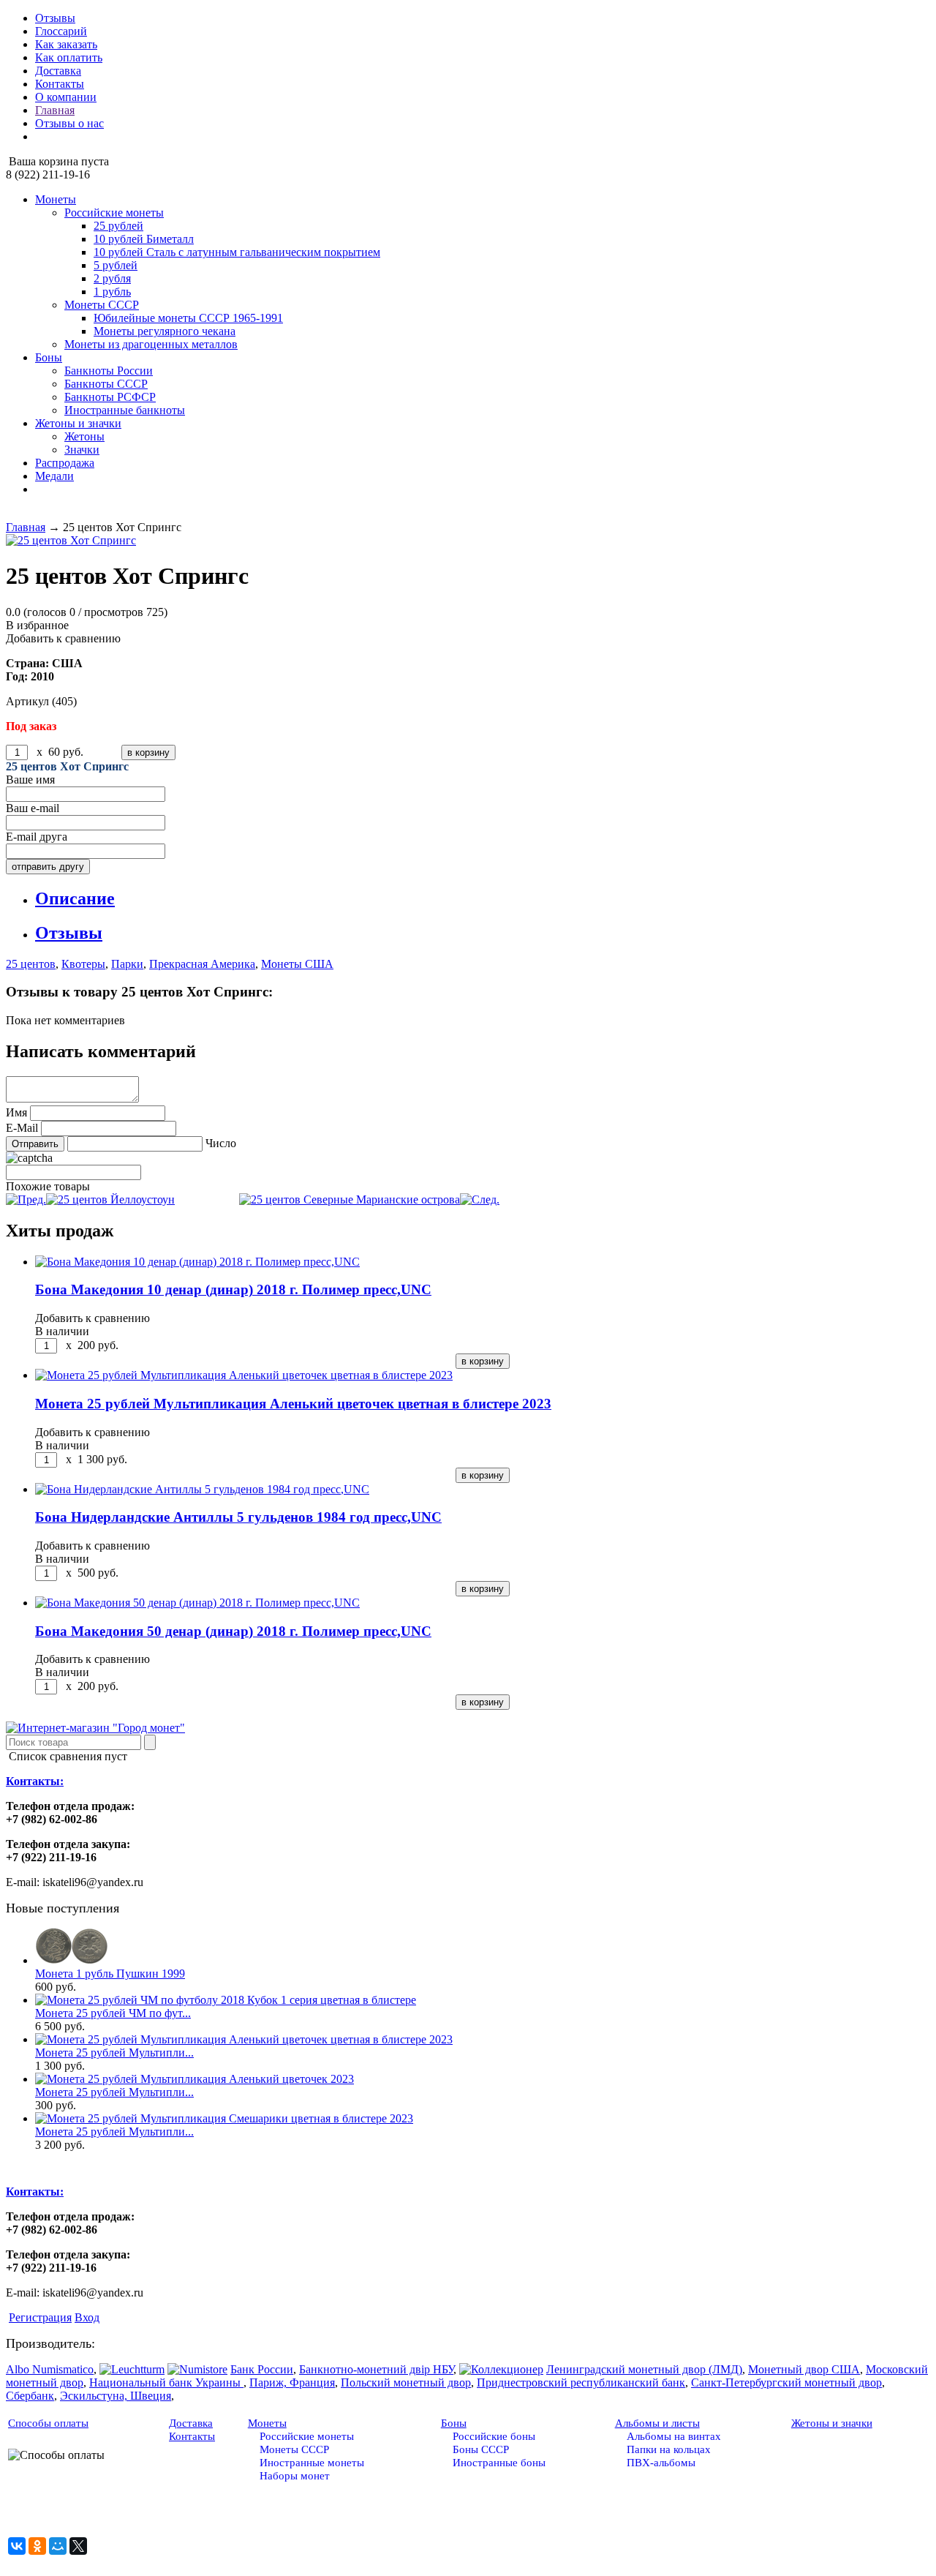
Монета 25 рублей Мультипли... (114, 2053)
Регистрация (40, 2317)
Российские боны (494, 2436)
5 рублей (116, 265)
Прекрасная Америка (202, 964)
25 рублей (118, 226)
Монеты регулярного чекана (165, 331)
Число (221, 1143)
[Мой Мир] (58, 2546)
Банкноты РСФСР (110, 397)
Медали (54, 476)
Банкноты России (109, 371)
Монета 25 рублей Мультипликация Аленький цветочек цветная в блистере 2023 (293, 1404)
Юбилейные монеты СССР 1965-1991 (188, 318)
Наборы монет (295, 2476)
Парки (127, 964)
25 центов (31, 964)
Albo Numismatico (50, 2369)
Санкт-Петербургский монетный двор (786, 2382)
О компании (66, 97)
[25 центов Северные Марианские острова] (369, 1199)
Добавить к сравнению (63, 638)
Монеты (56, 199)
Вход (87, 2317)
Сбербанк (30, 2396)
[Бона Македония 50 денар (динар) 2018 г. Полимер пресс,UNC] (197, 1603)
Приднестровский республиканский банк (581, 2382)
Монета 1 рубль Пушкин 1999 (110, 1974)
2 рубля (112, 278)
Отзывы (55, 18)
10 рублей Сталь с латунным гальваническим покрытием (237, 252)
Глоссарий (61, 31)
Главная (55, 110)
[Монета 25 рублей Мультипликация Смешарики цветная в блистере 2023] (224, 2118)
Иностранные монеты (312, 2463)
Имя (16, 1112)
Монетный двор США (804, 2369)
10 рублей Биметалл (144, 239)
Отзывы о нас (69, 123)
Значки (82, 450)
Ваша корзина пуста (57, 161)
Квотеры (83, 964)
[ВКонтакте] (17, 2546)
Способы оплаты (48, 2423)
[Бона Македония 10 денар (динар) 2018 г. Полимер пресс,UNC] (197, 1262)
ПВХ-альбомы (661, 2463)
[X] (78, 2546)
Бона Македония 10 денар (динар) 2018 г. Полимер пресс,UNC (233, 1289)
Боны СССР (481, 2449)
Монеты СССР (102, 305)
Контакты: (35, 1781)
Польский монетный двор (406, 2382)
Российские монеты (114, 213)
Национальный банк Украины (166, 2382)
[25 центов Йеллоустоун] (90, 1199)
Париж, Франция (292, 2382)
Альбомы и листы (657, 2423)
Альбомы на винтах (674, 2436)
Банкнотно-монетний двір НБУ (376, 2369)
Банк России (262, 2369)
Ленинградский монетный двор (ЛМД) (644, 2369)
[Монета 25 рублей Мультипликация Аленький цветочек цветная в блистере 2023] (244, 1375)
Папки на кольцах (669, 2449)
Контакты (60, 84)
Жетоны (84, 436)
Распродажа (65, 463)
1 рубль (112, 292)
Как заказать (66, 44)
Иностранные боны (499, 2463)
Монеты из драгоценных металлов (151, 344)
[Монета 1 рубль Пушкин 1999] (72, 1960)
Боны (49, 357)
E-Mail (22, 1128)
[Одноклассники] (37, 2546)
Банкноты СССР (106, 384)
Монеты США (297, 964)
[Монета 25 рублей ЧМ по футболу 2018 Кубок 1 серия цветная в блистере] (226, 2000)
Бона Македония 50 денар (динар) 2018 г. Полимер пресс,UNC (233, 1631)
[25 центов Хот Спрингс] (468, 541)
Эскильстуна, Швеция (116, 2396)
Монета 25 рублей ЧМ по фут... (113, 2013)
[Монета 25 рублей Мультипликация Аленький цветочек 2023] (195, 2079)
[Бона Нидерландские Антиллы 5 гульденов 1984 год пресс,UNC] (202, 1489)
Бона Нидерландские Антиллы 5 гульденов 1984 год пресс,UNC (238, 1517)
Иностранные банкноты (125, 410)
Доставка (58, 71)
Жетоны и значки (78, 423)
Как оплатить (69, 57)
